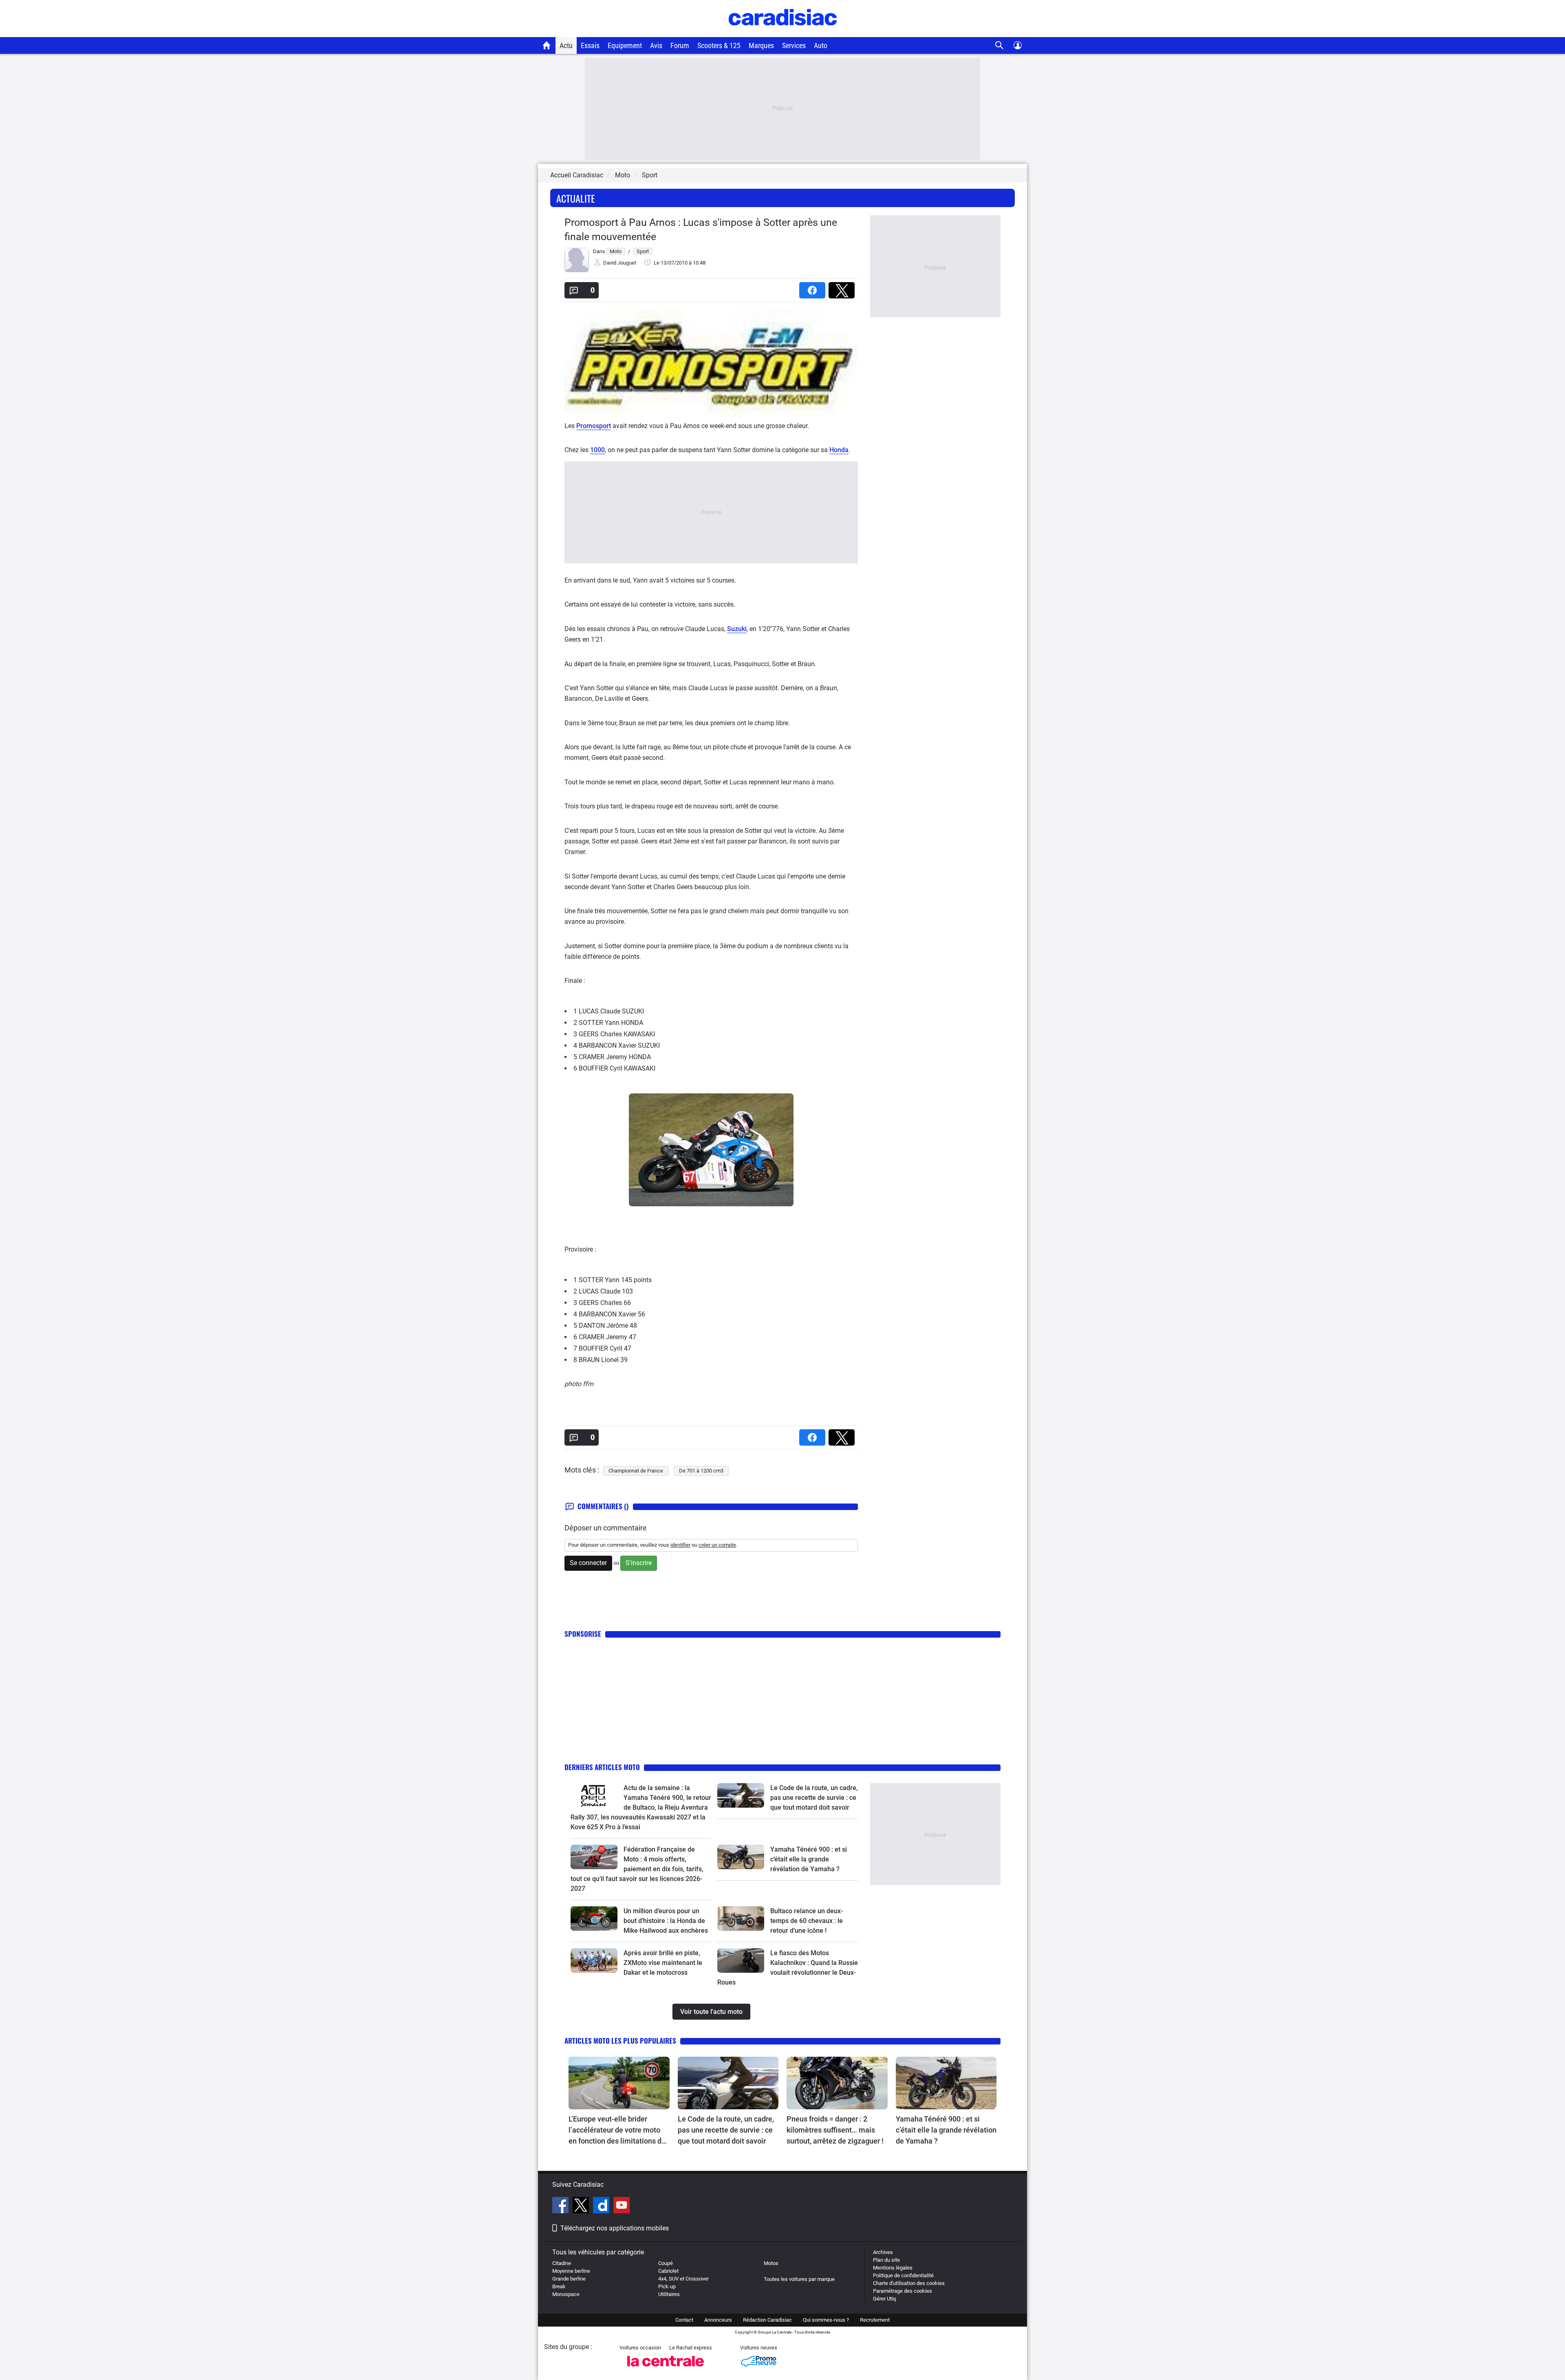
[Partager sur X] (843, 288)
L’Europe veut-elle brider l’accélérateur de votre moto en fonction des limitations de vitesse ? (617, 2131)
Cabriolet (668, 2271)
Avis (656, 45)
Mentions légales (893, 2268)
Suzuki (737, 629)
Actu (566, 45)
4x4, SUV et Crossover (683, 2279)
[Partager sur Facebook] (814, 288)
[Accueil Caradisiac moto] (547, 45)
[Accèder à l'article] (594, 1795)
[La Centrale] (666, 2369)
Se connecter (588, 1563)
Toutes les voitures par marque (799, 2279)
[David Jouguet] (577, 270)
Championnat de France (636, 1471)
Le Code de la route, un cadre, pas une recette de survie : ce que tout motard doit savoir (814, 1798)
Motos (771, 2263)
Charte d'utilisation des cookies (909, 2283)
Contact (684, 2320)
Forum (680, 45)
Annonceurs (718, 2320)
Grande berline (569, 2279)
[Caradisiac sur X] (582, 2206)
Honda (839, 450)
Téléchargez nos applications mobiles (615, 2228)
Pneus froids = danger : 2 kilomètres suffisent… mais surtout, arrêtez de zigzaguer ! (835, 2130)
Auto (821, 45)
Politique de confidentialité (903, 2275)
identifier (680, 1545)
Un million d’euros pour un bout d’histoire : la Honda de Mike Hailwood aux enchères (666, 1921)
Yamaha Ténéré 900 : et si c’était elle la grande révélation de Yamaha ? (809, 1859)
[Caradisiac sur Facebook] (561, 2206)
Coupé (666, 2263)
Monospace (566, 2294)
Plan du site (886, 2260)
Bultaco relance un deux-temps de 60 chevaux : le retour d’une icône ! (807, 1921)
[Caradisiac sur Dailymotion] (602, 2206)
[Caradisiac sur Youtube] (622, 2206)
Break (559, 2286)
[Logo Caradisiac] (783, 33)
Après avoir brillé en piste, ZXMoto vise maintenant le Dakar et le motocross (663, 1963)
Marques (761, 45)
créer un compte (717, 1545)
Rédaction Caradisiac (767, 2320)
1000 (597, 450)
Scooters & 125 (719, 45)
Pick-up (667, 2286)
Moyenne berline (571, 2271)
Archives (883, 2252)
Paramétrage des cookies (903, 2291)
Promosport (594, 426)
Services (794, 45)
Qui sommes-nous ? (826, 2320)
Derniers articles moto (602, 1767)
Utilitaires (669, 2294)
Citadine (562, 2263)
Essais (590, 45)
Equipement (625, 45)
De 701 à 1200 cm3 (701, 1471)
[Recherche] (1000, 45)
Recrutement (875, 2320)
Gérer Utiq (884, 2299)
